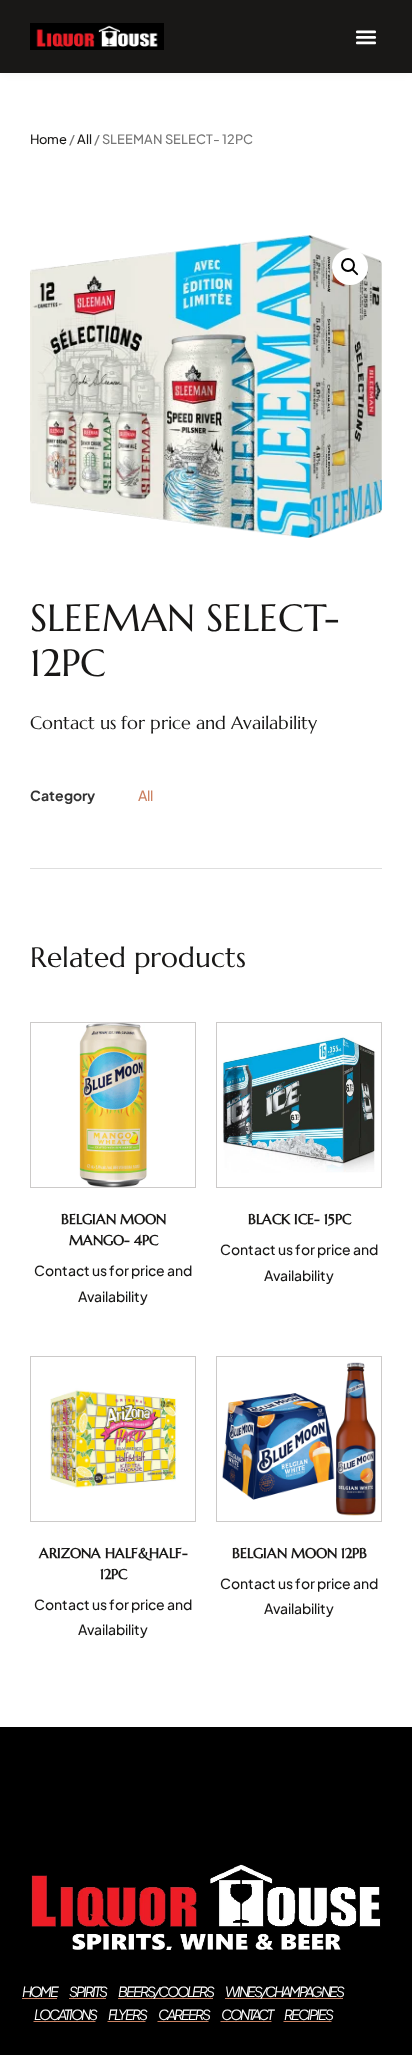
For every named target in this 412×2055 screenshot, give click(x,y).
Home (48, 139)
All (84, 139)
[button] (365, 36)
